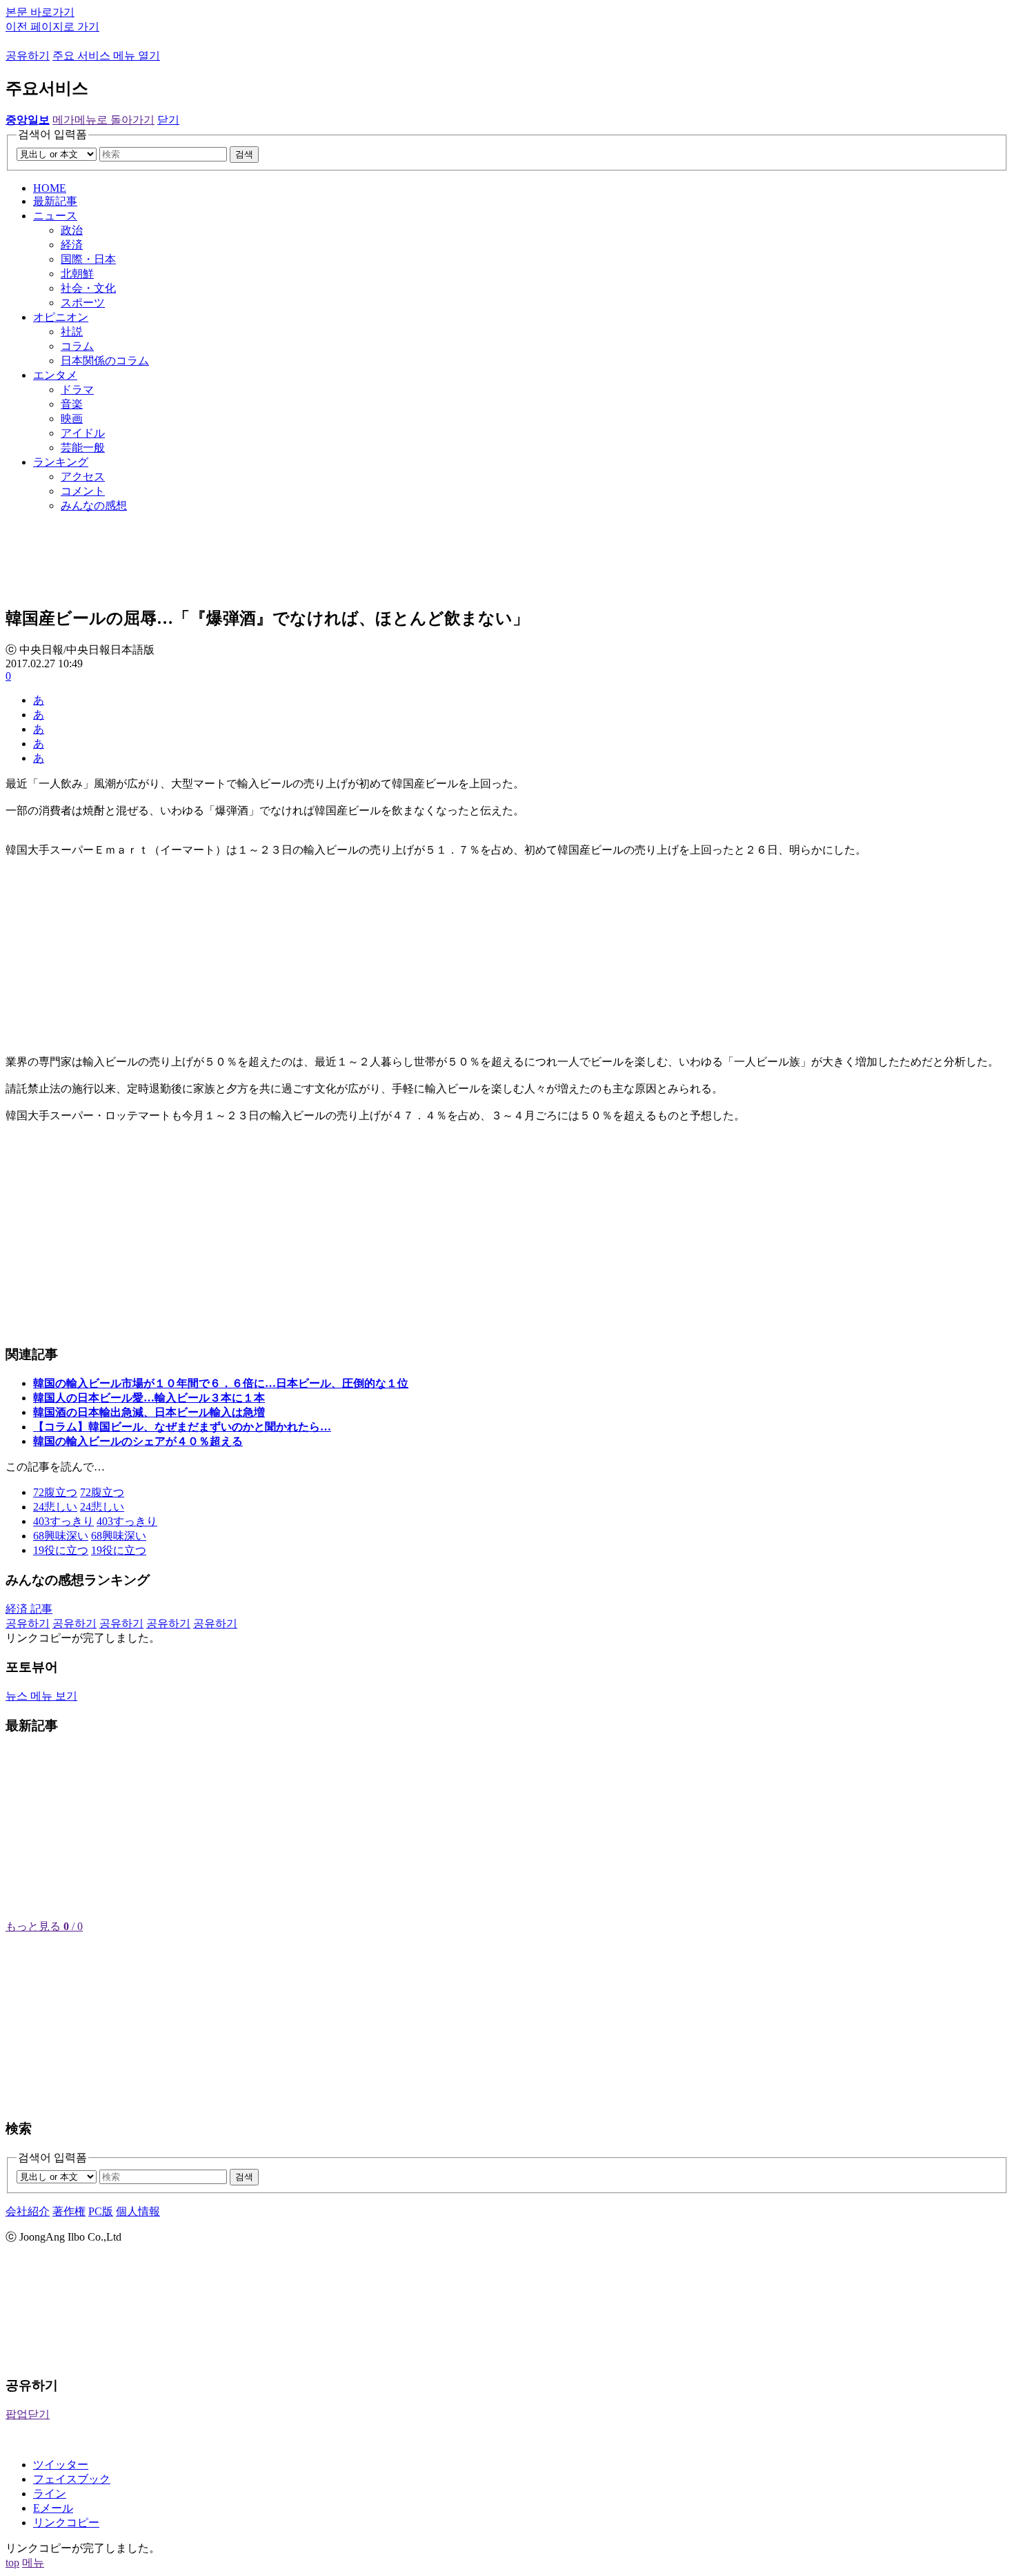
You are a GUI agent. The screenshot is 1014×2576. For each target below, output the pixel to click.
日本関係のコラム (105, 361)
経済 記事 (29, 1609)
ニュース (55, 216)
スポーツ (83, 303)
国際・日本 (88, 259)
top (12, 2563)
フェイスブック (72, 2479)
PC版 (101, 2211)
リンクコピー (66, 2523)
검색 (244, 154)
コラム (77, 346)
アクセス (83, 476)
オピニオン (61, 317)
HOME (50, 188)
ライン (50, 2494)
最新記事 (55, 201)
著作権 (69, 2211)
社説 (72, 332)
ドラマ (77, 390)
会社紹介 (28, 2211)
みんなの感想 (94, 505)
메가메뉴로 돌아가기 (103, 120)
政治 (72, 230)
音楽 (72, 404)
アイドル (83, 433)
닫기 (168, 120)
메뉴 (33, 2563)
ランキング (61, 462)
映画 (72, 419)
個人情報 (138, 2211)
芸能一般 (83, 448)
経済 (72, 245)
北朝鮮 (77, 274)
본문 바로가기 (40, 12)
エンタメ (55, 375)
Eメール (53, 2508)
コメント (83, 491)
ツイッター (61, 2465)
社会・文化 (88, 288)
